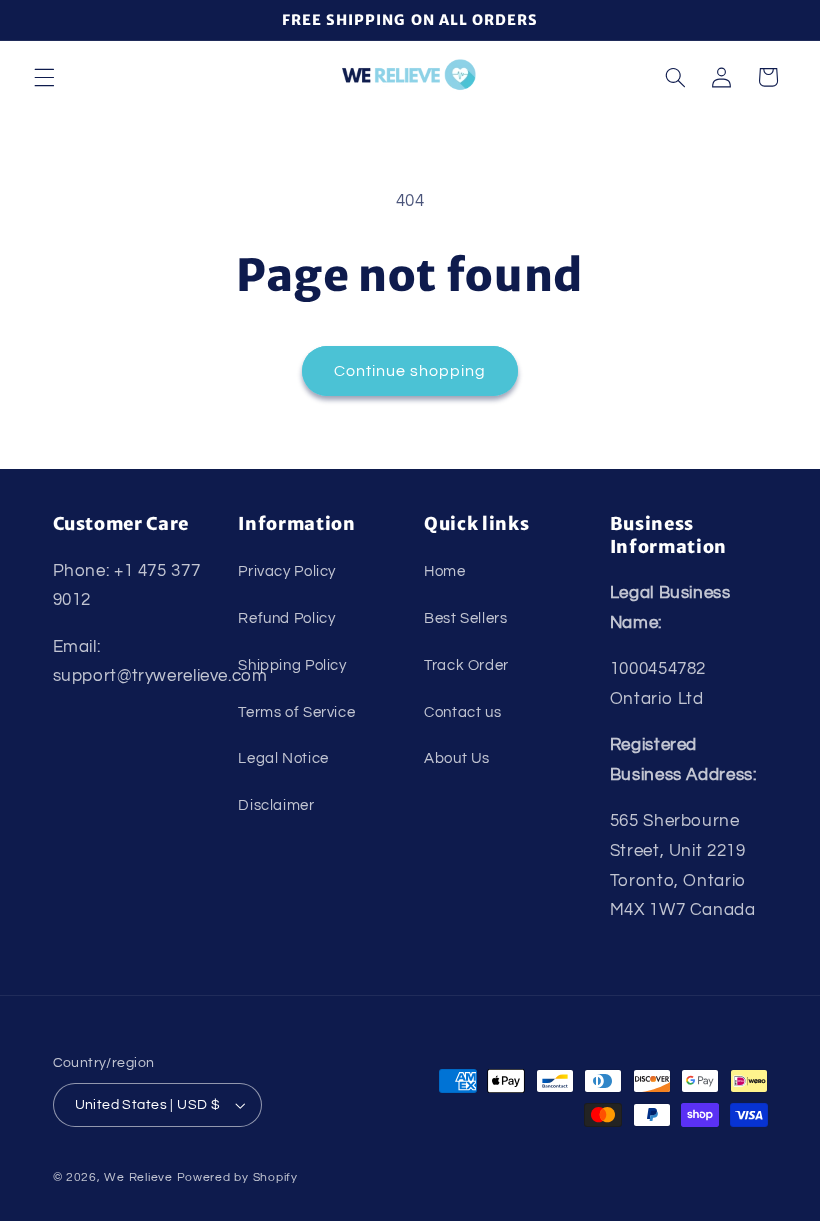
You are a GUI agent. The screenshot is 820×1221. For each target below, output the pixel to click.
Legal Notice (283, 758)
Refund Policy (286, 618)
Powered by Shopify (237, 1177)
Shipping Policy (292, 665)
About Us (457, 758)
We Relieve (138, 1177)
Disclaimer (276, 805)
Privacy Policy (287, 571)
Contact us (462, 712)
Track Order (466, 665)
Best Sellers (466, 618)
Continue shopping (410, 371)
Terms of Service (296, 712)
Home (445, 571)
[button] (44, 77)
